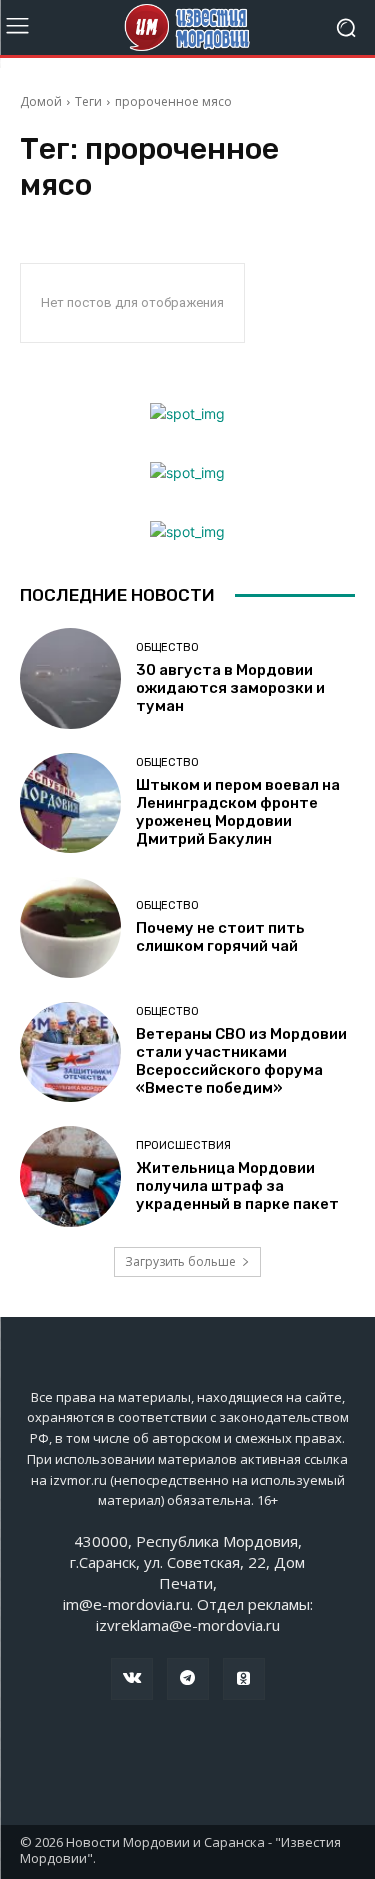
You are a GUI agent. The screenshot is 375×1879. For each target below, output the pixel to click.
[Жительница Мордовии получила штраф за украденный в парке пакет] (70, 1176)
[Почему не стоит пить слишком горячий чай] (70, 927)
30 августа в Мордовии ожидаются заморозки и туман (230, 688)
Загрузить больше (180, 1261)
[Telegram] (188, 1679)
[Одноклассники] (244, 1679)
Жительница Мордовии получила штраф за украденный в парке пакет (237, 1186)
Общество (167, 647)
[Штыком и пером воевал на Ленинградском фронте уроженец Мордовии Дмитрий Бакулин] (70, 803)
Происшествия (183, 1145)
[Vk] (132, 1679)
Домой (41, 101)
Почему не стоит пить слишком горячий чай (220, 937)
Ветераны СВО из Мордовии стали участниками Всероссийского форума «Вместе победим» (241, 1061)
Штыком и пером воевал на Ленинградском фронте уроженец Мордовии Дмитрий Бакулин (238, 812)
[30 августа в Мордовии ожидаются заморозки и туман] (70, 678)
